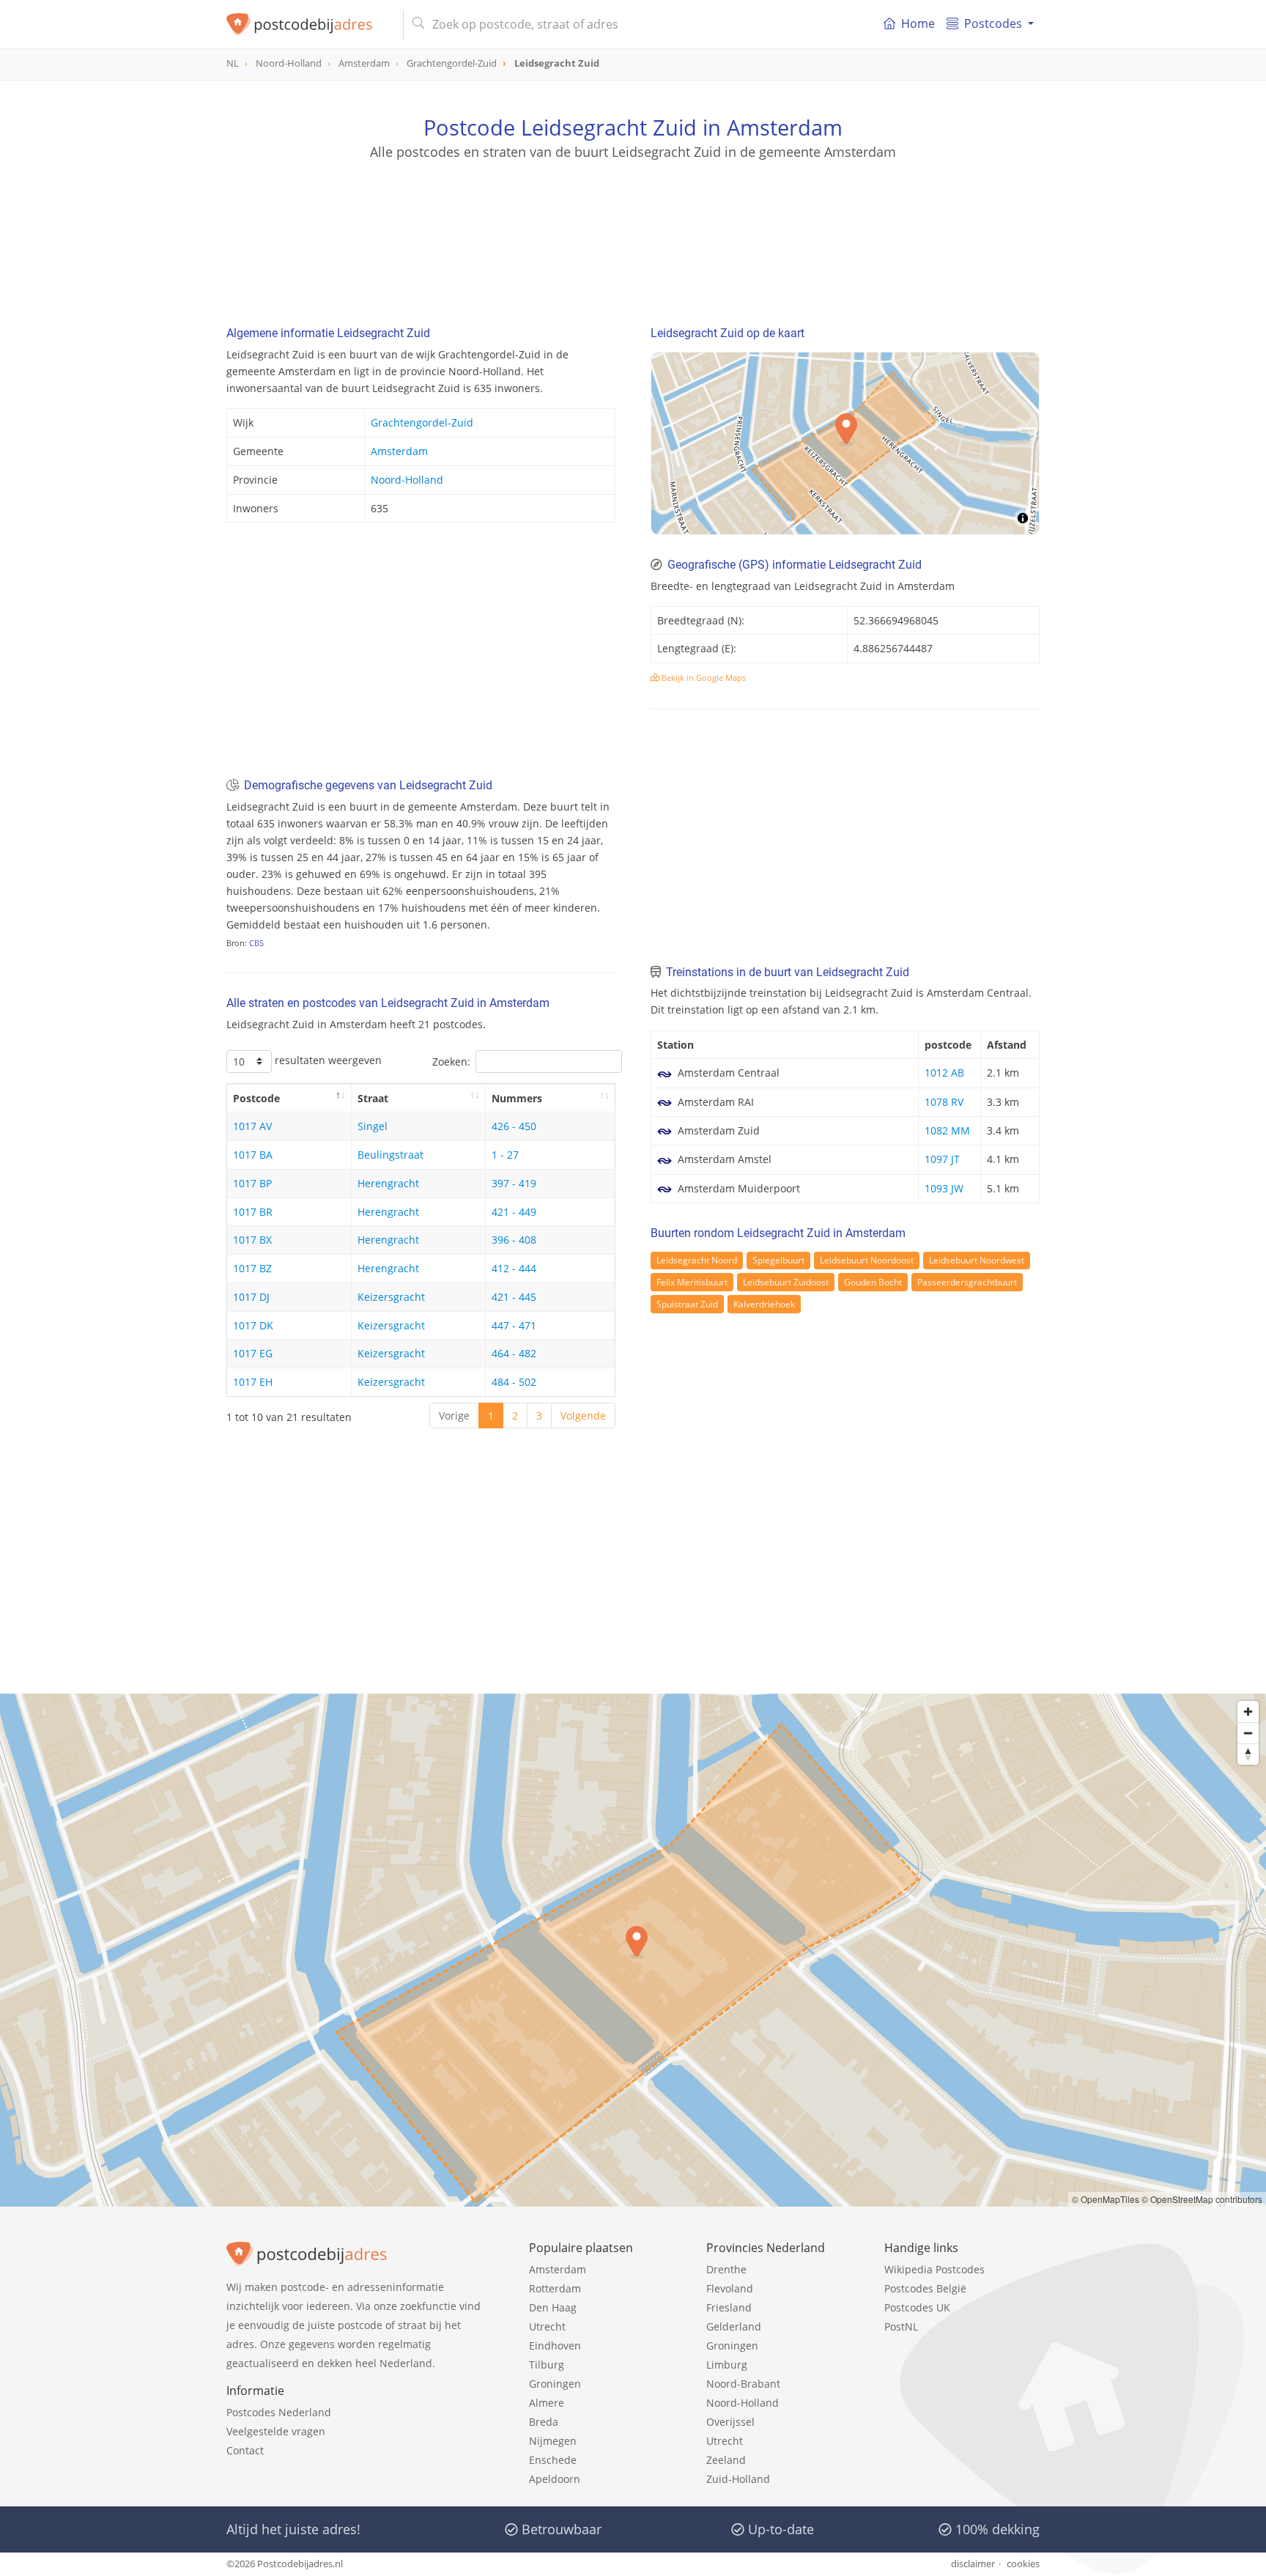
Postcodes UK (917, 2307)
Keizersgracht (391, 1297)
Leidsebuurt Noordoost (867, 1260)
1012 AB (944, 1073)
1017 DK (253, 1325)
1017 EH (253, 1382)
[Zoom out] (1248, 1733)
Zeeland (726, 2460)
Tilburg (547, 2365)
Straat (373, 1098)
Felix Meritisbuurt (692, 1282)
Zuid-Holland (738, 2479)
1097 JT (942, 1159)
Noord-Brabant (743, 2384)
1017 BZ (252, 1268)
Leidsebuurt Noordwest (977, 1260)
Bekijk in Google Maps (703, 678)
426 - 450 (514, 1126)
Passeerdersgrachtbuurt (967, 1282)
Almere (547, 2403)
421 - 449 (514, 1212)
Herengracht (388, 1183)
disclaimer (973, 2564)
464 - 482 (514, 1353)
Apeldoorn (555, 2479)
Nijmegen (553, 2441)
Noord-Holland (407, 480)
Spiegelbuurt (778, 1260)
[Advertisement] (633, 227)
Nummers (517, 1098)
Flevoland (730, 2288)
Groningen (555, 2384)
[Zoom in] (1248, 1712)
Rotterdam (555, 2288)
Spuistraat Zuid (687, 1304)
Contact (245, 2450)
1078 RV (944, 1102)
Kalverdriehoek (764, 1304)
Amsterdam (399, 451)
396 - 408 (514, 1240)
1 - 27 (505, 1155)
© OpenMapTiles (1106, 2199)
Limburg (727, 2365)
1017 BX (252, 1240)
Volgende (583, 1416)
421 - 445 (514, 1297)
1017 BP (252, 1183)
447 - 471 (514, 1325)
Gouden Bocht (873, 1282)
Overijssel (730, 2422)
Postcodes (993, 23)
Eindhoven (555, 2346)
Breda (544, 2422)
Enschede (553, 2460)
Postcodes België (925, 2288)
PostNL (901, 2326)
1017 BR (253, 1212)
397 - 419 (514, 1183)
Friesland (729, 2307)
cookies (1023, 2564)
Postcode (256, 1098)
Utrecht (547, 2326)
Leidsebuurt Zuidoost (786, 1282)
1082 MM (947, 1130)
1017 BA (253, 1155)
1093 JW (944, 1188)
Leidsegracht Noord (697, 1260)
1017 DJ (251, 1297)
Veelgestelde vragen (276, 2431)
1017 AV (252, 1126)
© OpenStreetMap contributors (1202, 2199)
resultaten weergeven (327, 1060)
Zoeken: (451, 1062)
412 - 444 (514, 1268)
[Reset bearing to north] (1248, 1754)
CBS (256, 943)
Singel (373, 1126)
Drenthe (726, 2269)
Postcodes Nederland (279, 2412)
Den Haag (553, 2307)
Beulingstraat (390, 1155)
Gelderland (734, 2326)
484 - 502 (514, 1382)
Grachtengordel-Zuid (422, 422)
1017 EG (253, 1353)
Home (918, 23)
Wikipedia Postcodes (934, 2269)
